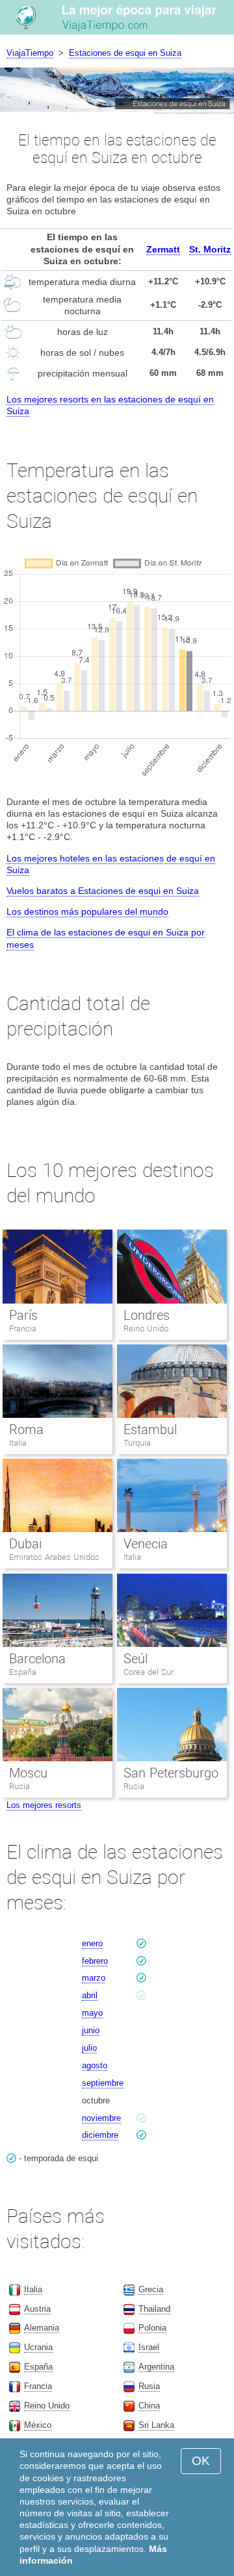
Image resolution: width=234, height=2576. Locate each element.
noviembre (101, 2118)
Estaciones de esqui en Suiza (125, 53)
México (38, 2425)
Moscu (28, 1773)
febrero (95, 1961)
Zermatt (163, 249)
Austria (37, 2309)
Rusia (19, 1786)
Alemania (42, 2328)
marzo (94, 1978)
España (23, 1672)
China (149, 2406)
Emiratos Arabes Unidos (54, 1557)
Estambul (150, 1430)
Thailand (154, 2309)
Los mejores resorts (44, 1805)
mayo (92, 2013)
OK (201, 2461)
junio (91, 2030)
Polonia (152, 2328)
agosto (95, 2065)
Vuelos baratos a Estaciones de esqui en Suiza (103, 891)
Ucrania (38, 2347)
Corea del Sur (149, 1672)
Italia (18, 1443)
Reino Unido (146, 1329)
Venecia (146, 1544)
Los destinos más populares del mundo (87, 911)
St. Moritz (210, 249)
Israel (149, 2347)
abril (90, 1995)
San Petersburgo (171, 1773)
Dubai (25, 1544)
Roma (26, 1430)
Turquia (137, 1443)
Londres (147, 1315)
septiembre (103, 2083)
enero (92, 1943)
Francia (23, 1329)
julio (89, 2048)
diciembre (100, 2135)
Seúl (136, 1659)
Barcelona (37, 1659)
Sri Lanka (156, 2425)
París (23, 1315)
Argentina (156, 2367)
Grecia (151, 2289)
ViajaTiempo (30, 53)
